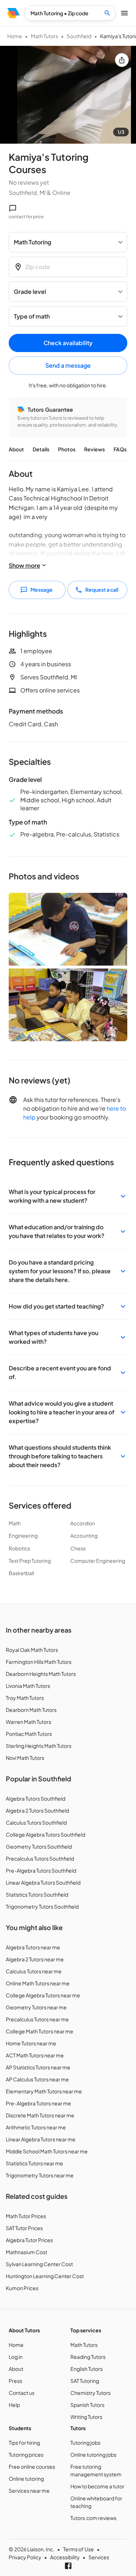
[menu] (14, 13)
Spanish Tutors (87, 2405)
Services (99, 2557)
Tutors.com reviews (93, 2518)
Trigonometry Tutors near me (40, 2175)
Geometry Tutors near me (36, 2007)
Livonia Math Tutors (28, 1686)
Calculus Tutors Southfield (36, 1822)
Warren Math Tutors (28, 1722)
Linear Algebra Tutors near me (41, 2139)
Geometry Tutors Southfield (39, 1846)
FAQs (120, 449)
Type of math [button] (32, 316)
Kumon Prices (22, 2288)
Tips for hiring (24, 2443)
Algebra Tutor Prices (29, 2240)
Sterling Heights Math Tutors (39, 1746)
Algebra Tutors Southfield (36, 1798)
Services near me (29, 2491)
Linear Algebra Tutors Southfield (43, 1882)
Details (41, 449)
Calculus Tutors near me (34, 1971)
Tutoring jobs (85, 2443)
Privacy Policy (25, 2557)
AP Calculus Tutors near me (37, 2079)
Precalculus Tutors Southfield (40, 1858)
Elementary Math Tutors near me (44, 2091)
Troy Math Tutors (25, 1698)
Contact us (22, 2393)
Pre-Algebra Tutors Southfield (41, 1870)
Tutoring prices (26, 2455)
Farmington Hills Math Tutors (39, 1662)
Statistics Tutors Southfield (37, 1894)
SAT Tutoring (85, 2381)
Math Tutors (44, 36)
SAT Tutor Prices (24, 2228)
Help (14, 2405)
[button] (68, 1196)
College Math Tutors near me (40, 2031)
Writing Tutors (86, 2417)
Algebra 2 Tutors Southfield (37, 1810)
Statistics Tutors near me (34, 2163)
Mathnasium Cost (26, 2252)
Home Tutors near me (31, 2043)
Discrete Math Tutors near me (40, 2115)
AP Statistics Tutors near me (38, 2067)
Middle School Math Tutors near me (47, 2151)
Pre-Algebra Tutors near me (38, 2103)
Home (15, 36)
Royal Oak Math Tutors (32, 1650)
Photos (67, 449)
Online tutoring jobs (93, 2455)
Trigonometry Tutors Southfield (42, 1906)
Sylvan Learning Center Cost (39, 2264)
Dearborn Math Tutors (31, 1710)
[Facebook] (68, 2566)
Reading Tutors (88, 2357)
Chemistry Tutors (90, 2393)
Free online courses (32, 2467)
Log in (16, 2357)
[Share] (122, 60)
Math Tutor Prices (26, 2216)
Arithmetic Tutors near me (36, 2127)
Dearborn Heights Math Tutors (41, 1674)
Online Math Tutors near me (38, 1983)
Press (15, 2381)
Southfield (79, 36)
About (16, 449)
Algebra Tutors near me (33, 1947)
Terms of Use (79, 2549)
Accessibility (65, 2557)
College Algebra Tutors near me (43, 1995)
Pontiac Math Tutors (29, 1734)
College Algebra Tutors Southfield (46, 1834)
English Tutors (86, 2369)
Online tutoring (26, 2479)
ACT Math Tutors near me (35, 2055)
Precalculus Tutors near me (37, 2019)
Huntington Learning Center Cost (45, 2276)
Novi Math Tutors (25, 1758)
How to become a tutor (97, 2486)
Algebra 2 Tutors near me (35, 1959)
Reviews (94, 449)
